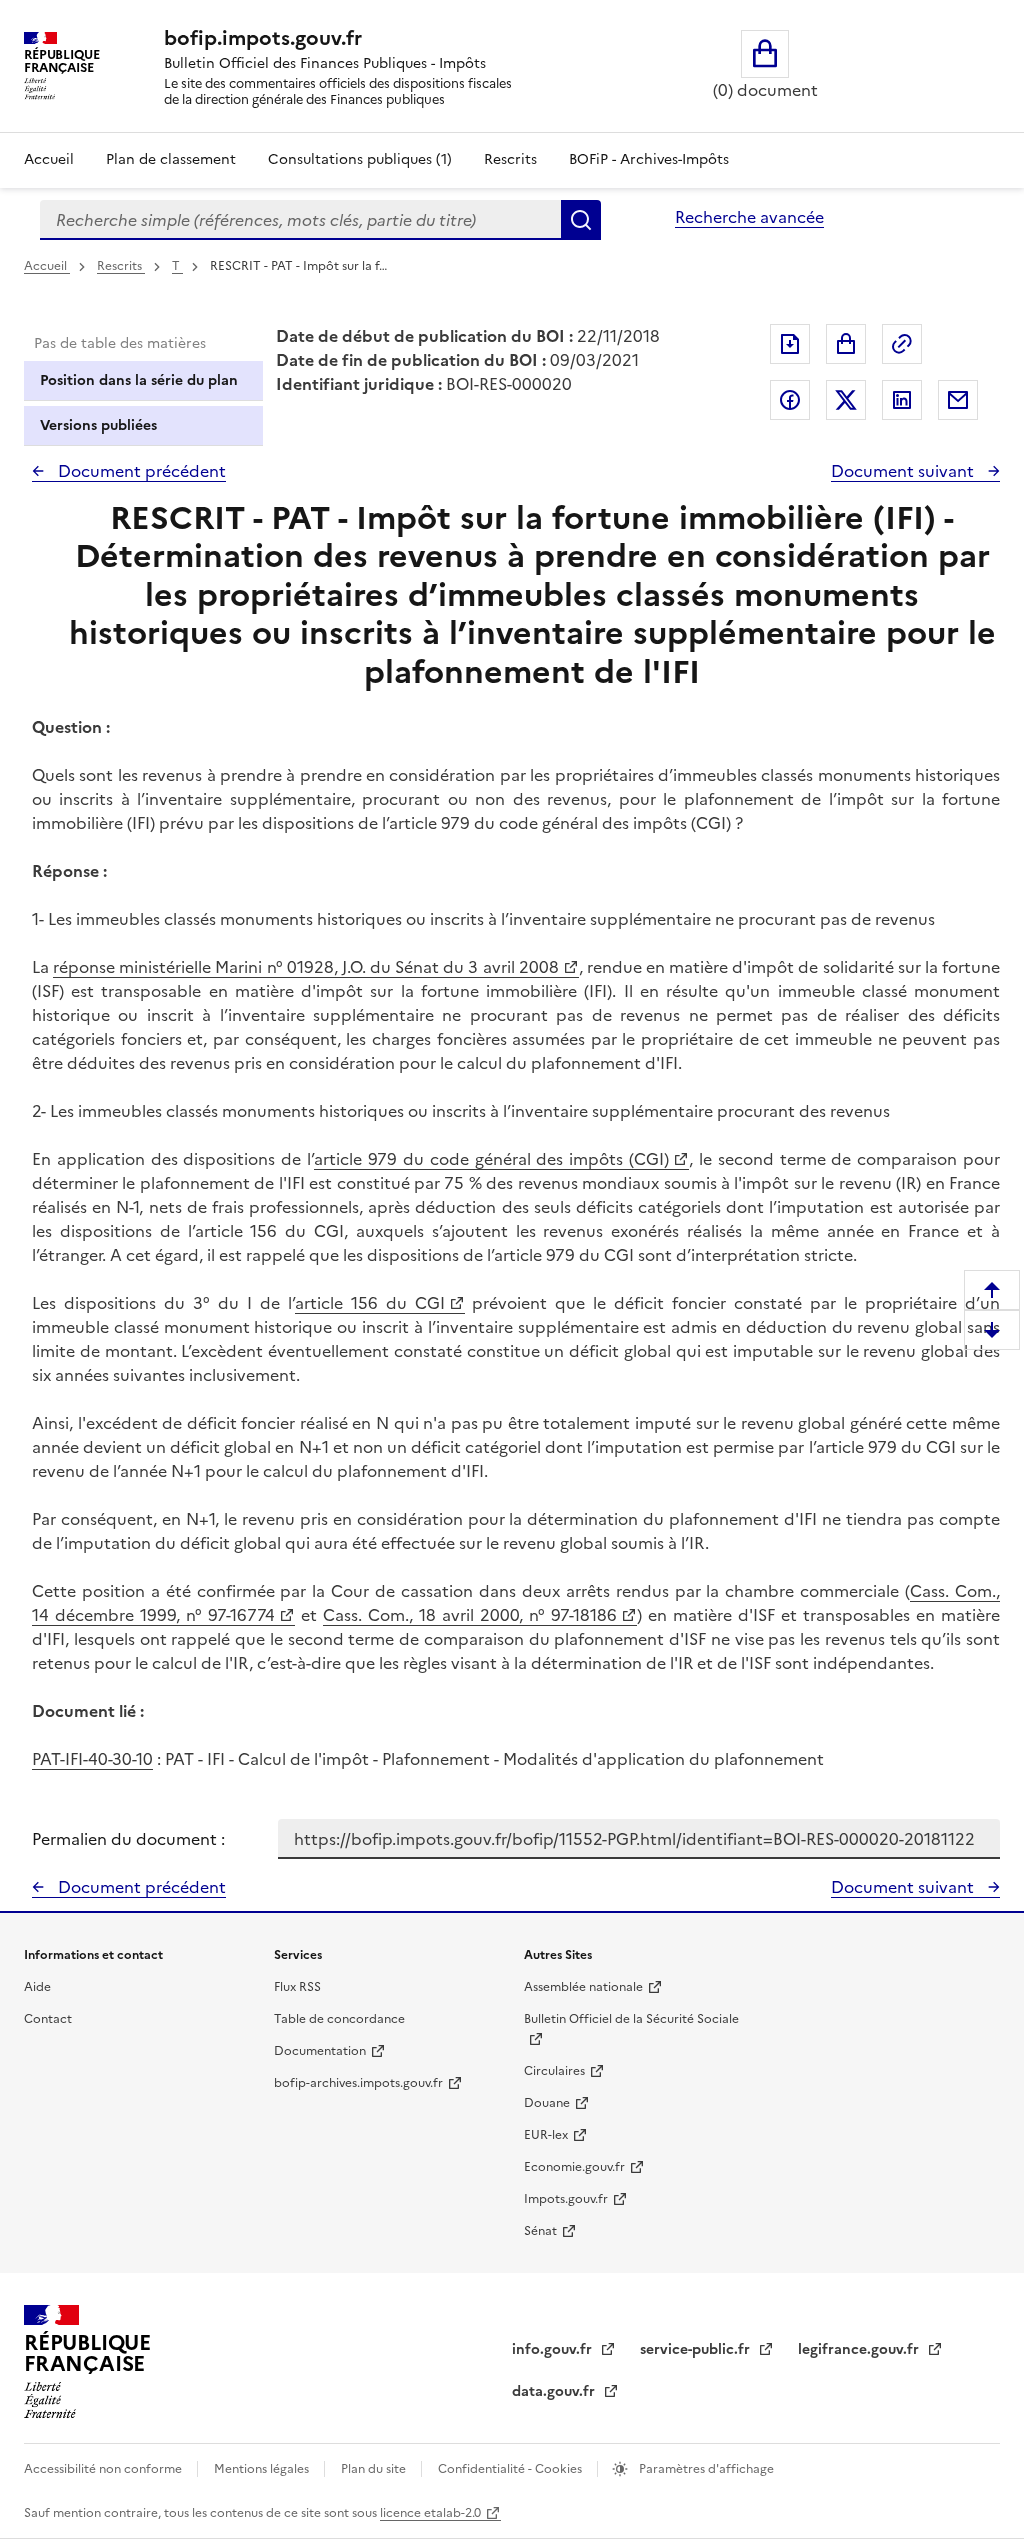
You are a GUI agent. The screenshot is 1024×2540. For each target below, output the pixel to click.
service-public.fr (697, 2349)
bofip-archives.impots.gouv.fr (358, 2083)
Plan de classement (171, 159)
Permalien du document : (128, 1839)
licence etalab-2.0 (430, 2513)
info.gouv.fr (554, 2349)
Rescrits (510, 159)
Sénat (540, 2231)
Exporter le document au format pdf (790, 344)
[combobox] (300, 220)
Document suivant (904, 471)
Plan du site (375, 2469)
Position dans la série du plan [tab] (139, 380)
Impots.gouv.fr (566, 2199)
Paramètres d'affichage (705, 2469)
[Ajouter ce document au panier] (846, 344)
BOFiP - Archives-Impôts (649, 159)
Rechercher (581, 220)
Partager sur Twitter (846, 400)
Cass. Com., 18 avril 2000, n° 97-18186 (470, 1615)
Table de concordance (339, 2019)
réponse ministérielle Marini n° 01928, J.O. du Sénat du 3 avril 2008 (306, 967)
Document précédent (140, 471)
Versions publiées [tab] (98, 425)
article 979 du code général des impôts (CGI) (491, 1159)
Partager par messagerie (958, 400)
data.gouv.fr (555, 2391)
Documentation (320, 2051)
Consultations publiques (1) (360, 159)
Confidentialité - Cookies (511, 2469)
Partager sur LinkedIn (902, 400)
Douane (547, 2103)
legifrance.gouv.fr (860, 2349)
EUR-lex (546, 2135)
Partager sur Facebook (790, 400)
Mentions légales (263, 2469)
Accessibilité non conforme (104, 2469)
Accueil (49, 159)
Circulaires (554, 2071)
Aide (37, 1987)
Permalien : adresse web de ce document (902, 344)
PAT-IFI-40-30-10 (92, 1759)
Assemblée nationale (583, 1987)
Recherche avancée (749, 217)
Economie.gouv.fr (574, 2167)
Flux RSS (297, 1987)
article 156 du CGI (370, 1303)
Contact (48, 2019)
